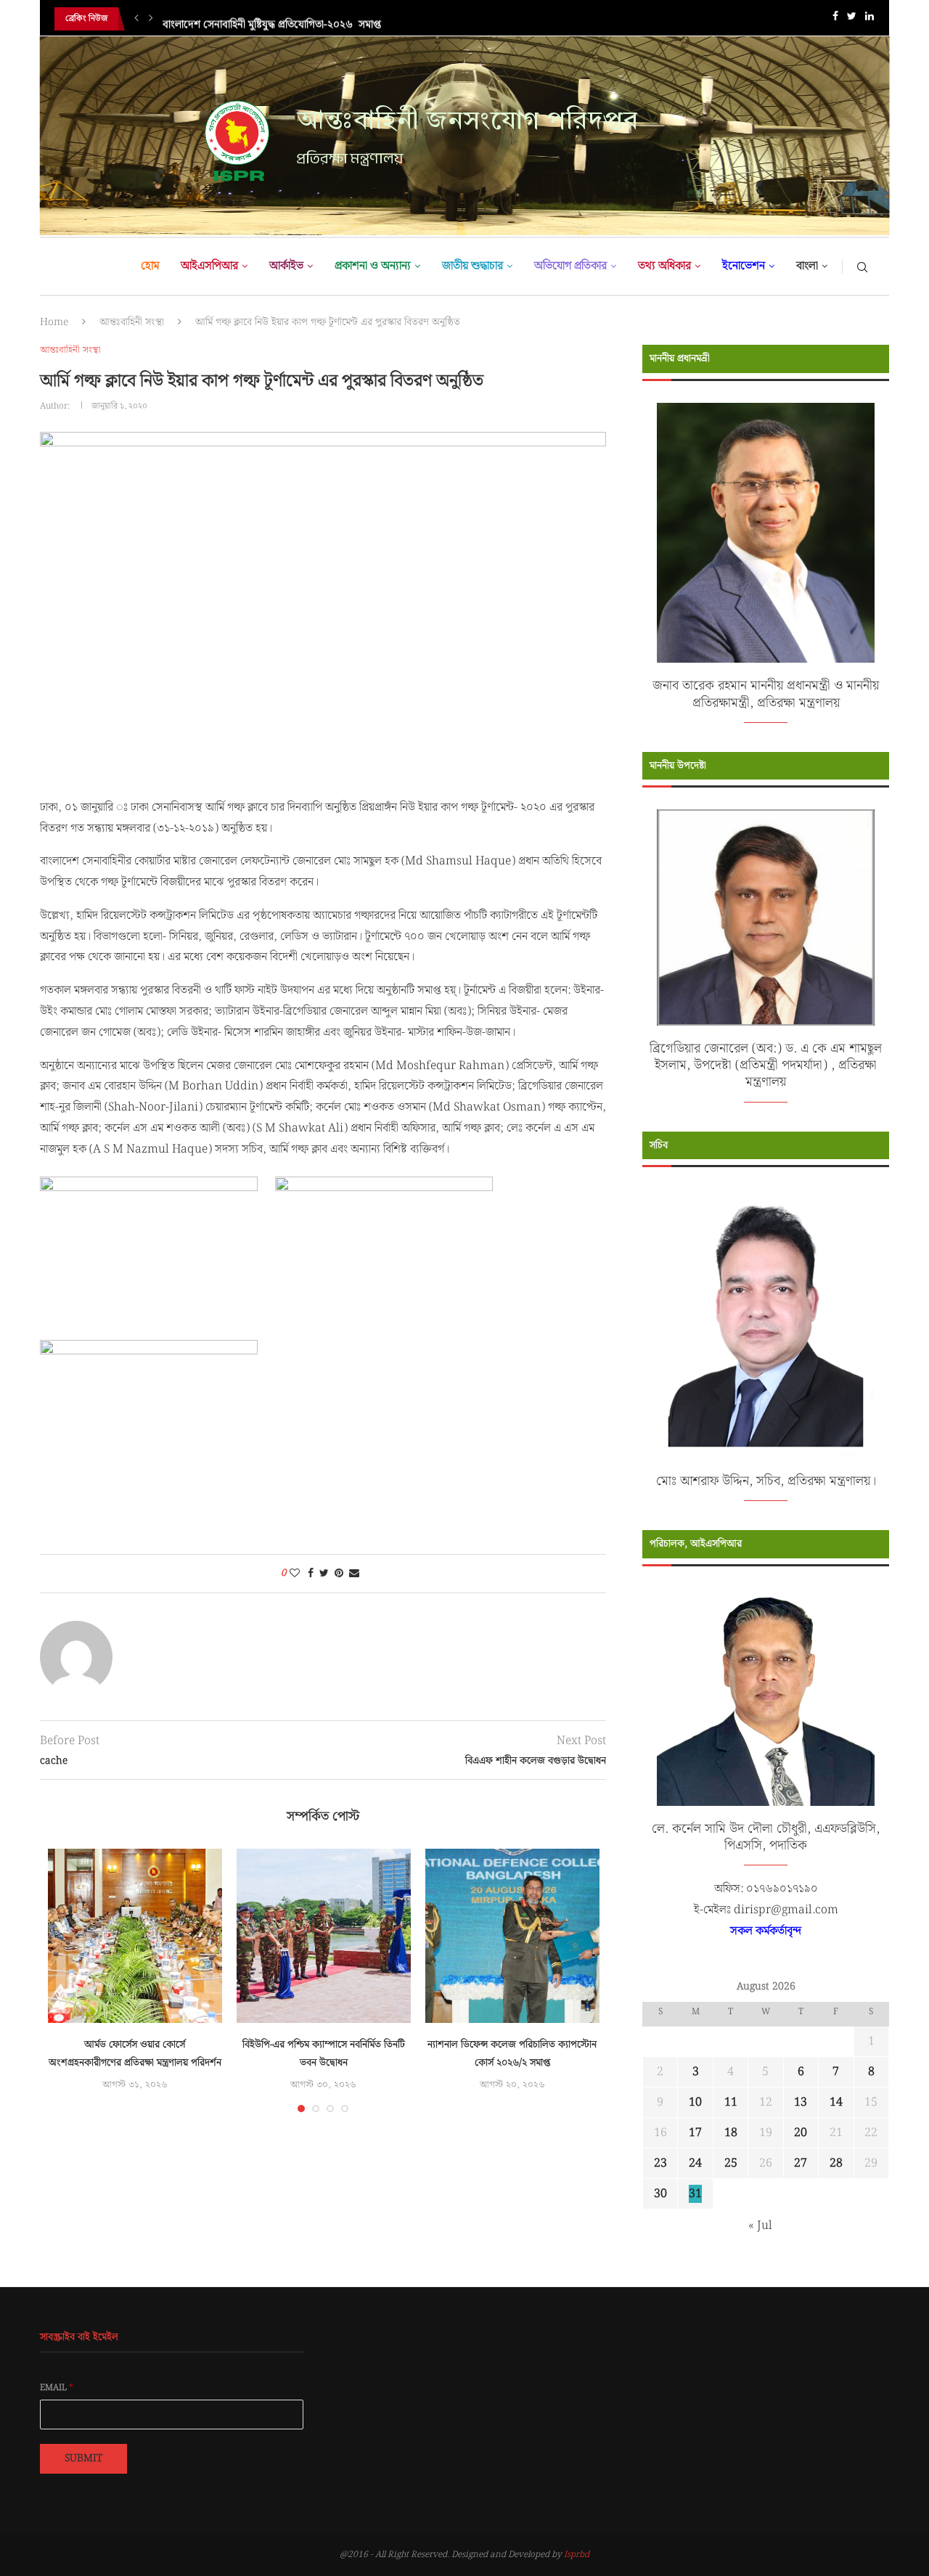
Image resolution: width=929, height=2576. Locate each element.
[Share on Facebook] (311, 1574)
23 (660, 2163)
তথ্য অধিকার (664, 266)
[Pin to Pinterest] (339, 1574)
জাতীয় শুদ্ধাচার (472, 266)
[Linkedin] (869, 19)
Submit (83, 2458)
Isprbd (577, 2555)
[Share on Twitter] (324, 1574)
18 (731, 2133)
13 (801, 2102)
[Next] (151, 19)
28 (836, 2163)
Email (57, 2388)
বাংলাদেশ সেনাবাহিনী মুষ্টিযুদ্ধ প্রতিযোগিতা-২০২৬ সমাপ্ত (272, 19)
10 (695, 2102)
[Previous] (136, 19)
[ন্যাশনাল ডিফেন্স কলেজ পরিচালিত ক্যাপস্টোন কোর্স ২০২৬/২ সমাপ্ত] (512, 1936)
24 (695, 2163)
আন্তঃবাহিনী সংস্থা (132, 322)
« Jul (760, 2226)
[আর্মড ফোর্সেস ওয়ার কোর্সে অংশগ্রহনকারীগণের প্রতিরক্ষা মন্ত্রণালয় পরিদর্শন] (135, 1936)
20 (801, 2133)
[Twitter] (852, 19)
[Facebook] (835, 19)
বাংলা (807, 266)
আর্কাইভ (286, 266)
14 (836, 2102)
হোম (150, 266)
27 (801, 2163)
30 (660, 2194)
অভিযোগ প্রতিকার (570, 266)
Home (54, 322)
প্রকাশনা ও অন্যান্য (373, 266)
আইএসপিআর (209, 266)
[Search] (862, 266)
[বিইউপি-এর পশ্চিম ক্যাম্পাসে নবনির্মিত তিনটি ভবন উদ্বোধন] (324, 1936)
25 (731, 2163)
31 (695, 2194)
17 (695, 2133)
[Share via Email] (354, 1574)
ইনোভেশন (744, 266)
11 (731, 2102)
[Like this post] (295, 1574)
